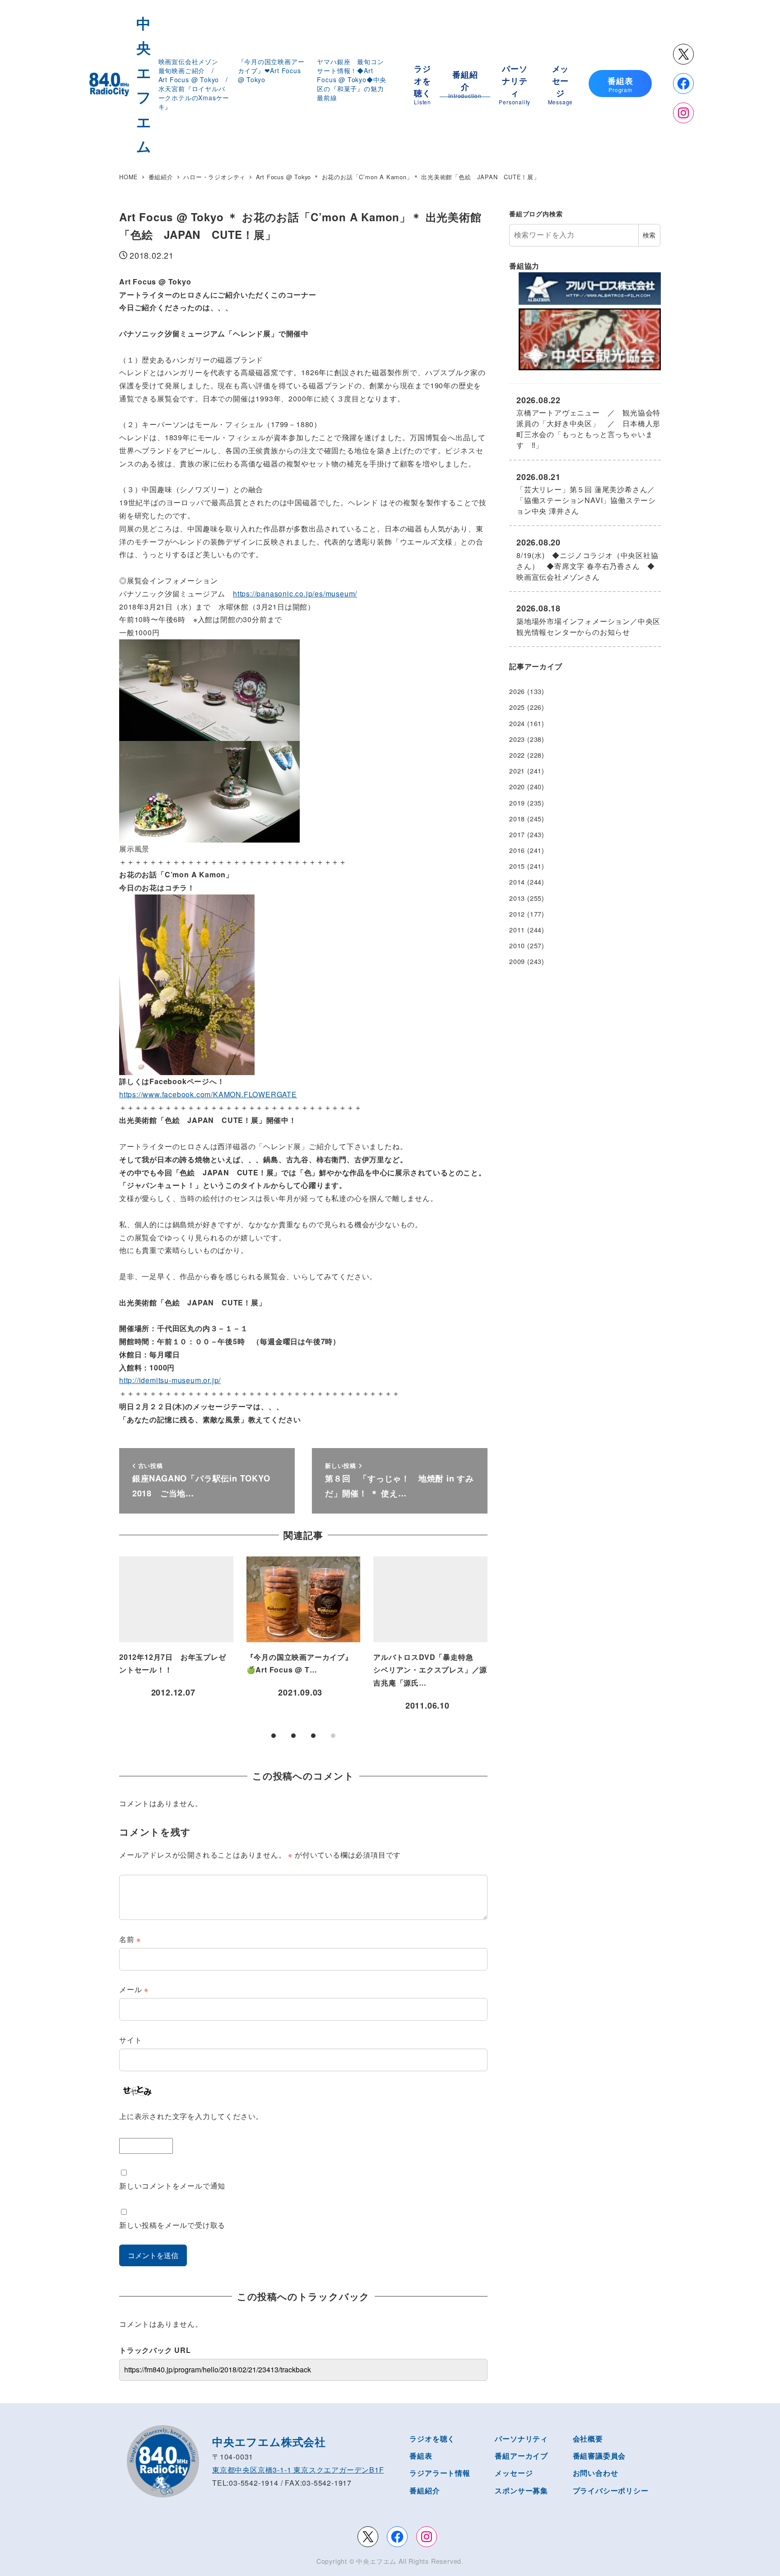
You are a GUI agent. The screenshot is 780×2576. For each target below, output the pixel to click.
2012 (517, 914)
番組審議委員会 (599, 2456)
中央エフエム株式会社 (269, 2441)
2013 (517, 898)
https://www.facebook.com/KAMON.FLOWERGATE (208, 1094)
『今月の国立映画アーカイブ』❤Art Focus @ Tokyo (271, 70)
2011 (517, 930)
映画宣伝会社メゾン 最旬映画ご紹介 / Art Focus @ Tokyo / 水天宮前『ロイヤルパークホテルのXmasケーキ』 (197, 84)
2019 (517, 803)
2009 (517, 961)
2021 (517, 771)
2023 (517, 739)
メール (134, 1989)
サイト (130, 2040)
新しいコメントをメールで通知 (172, 2186)
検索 (649, 235)
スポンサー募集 (521, 2490)
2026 (517, 691)
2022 (517, 755)
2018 (517, 819)
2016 (517, 850)
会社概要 (588, 2439)
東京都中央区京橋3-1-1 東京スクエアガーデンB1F (298, 2470)
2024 (517, 723)
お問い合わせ (596, 2473)
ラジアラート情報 (440, 2473)
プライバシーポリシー (611, 2490)
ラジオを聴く (432, 2439)
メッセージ (514, 2473)
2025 (517, 707)
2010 (517, 946)
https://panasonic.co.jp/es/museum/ (295, 594)
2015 (517, 866)
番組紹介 (425, 2490)
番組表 (421, 2456)
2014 (517, 882)
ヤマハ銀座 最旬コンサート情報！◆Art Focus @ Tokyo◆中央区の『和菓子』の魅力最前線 (352, 79)
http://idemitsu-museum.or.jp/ (170, 1380)
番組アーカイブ (521, 2456)
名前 (130, 1939)
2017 (517, 834)
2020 (517, 787)
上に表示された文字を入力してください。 (191, 2116)
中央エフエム (376, 2561)
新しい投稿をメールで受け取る (172, 2225)
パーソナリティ (521, 2439)
